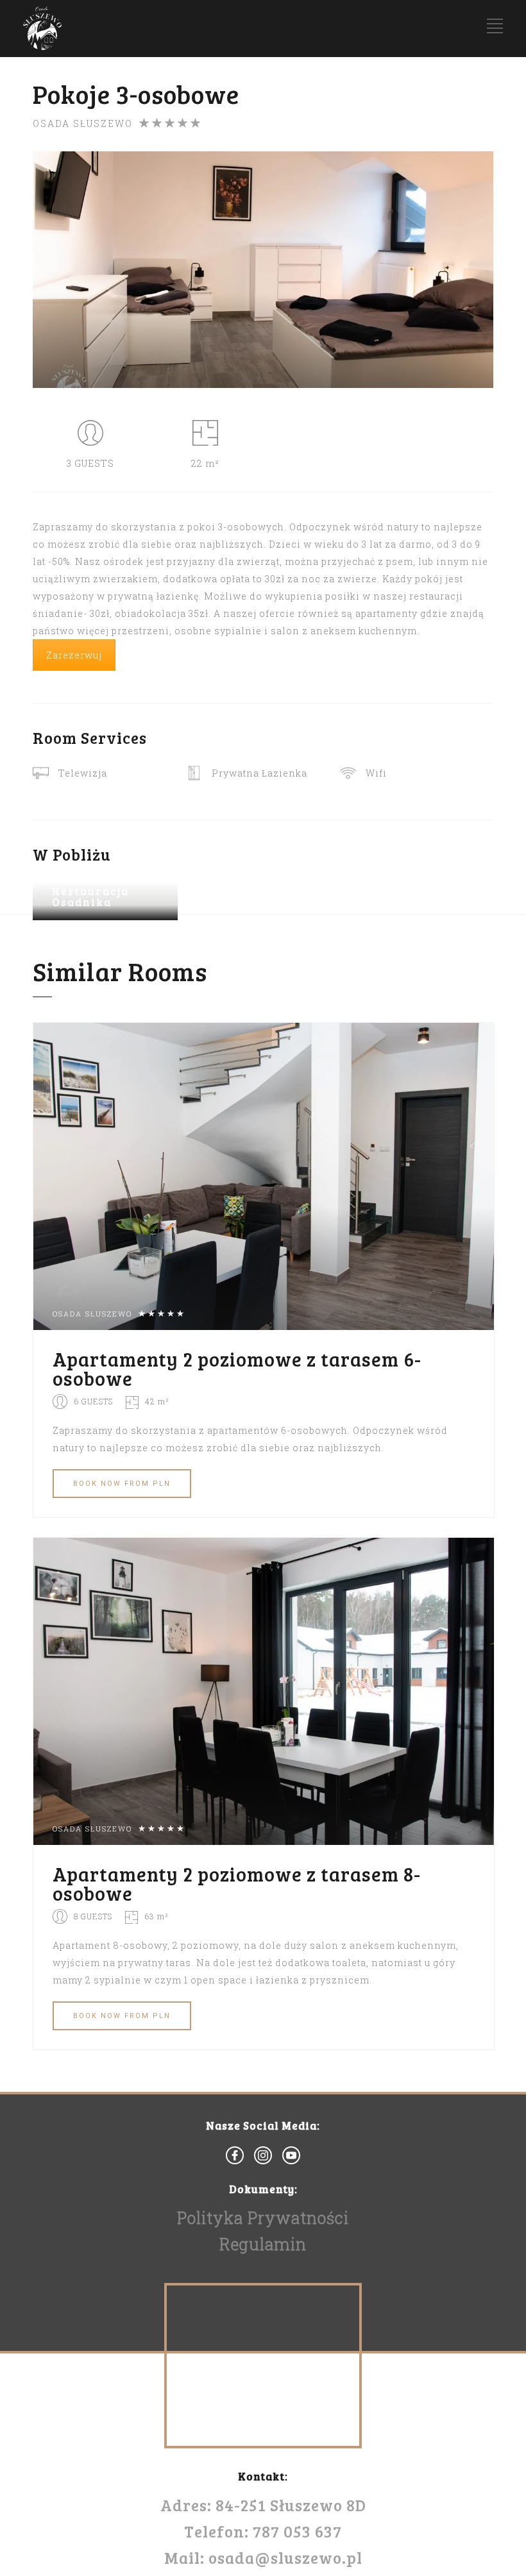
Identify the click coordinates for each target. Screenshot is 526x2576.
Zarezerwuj (74, 655)
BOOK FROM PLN (122, 1484)
